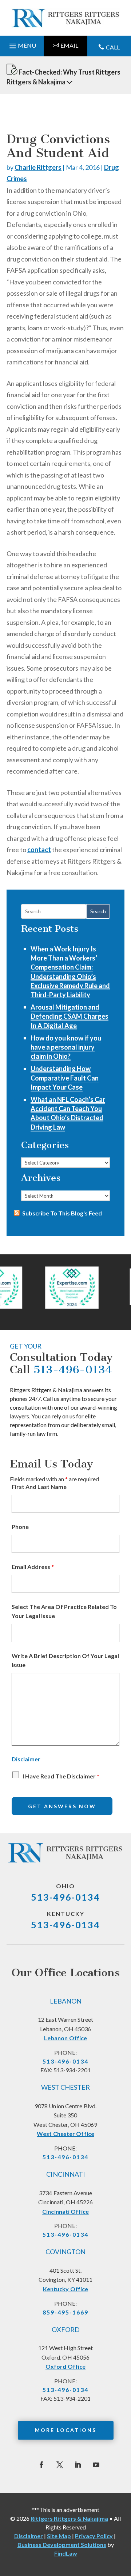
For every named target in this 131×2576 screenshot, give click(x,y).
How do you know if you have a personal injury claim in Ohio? (66, 1047)
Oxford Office (65, 2366)
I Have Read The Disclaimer (61, 1776)
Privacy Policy (94, 2536)
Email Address (33, 1567)
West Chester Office (65, 2134)
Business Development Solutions (62, 2545)
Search (98, 911)
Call (113, 47)
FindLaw (66, 2553)
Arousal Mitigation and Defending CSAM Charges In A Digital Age (70, 1016)
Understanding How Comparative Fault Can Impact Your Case (65, 1078)
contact (39, 850)
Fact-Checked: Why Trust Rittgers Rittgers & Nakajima (63, 77)
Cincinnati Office (65, 2211)
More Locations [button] (66, 2430)
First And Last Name (39, 1487)
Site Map (59, 2536)
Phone (20, 1527)
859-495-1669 (65, 2312)
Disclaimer (26, 1759)
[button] (22, 44)
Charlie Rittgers (38, 167)
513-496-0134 (73, 1370)
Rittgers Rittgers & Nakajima (69, 2518)
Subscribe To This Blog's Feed (62, 1213)
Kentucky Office (66, 2289)
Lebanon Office (65, 2038)
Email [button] (69, 45)
